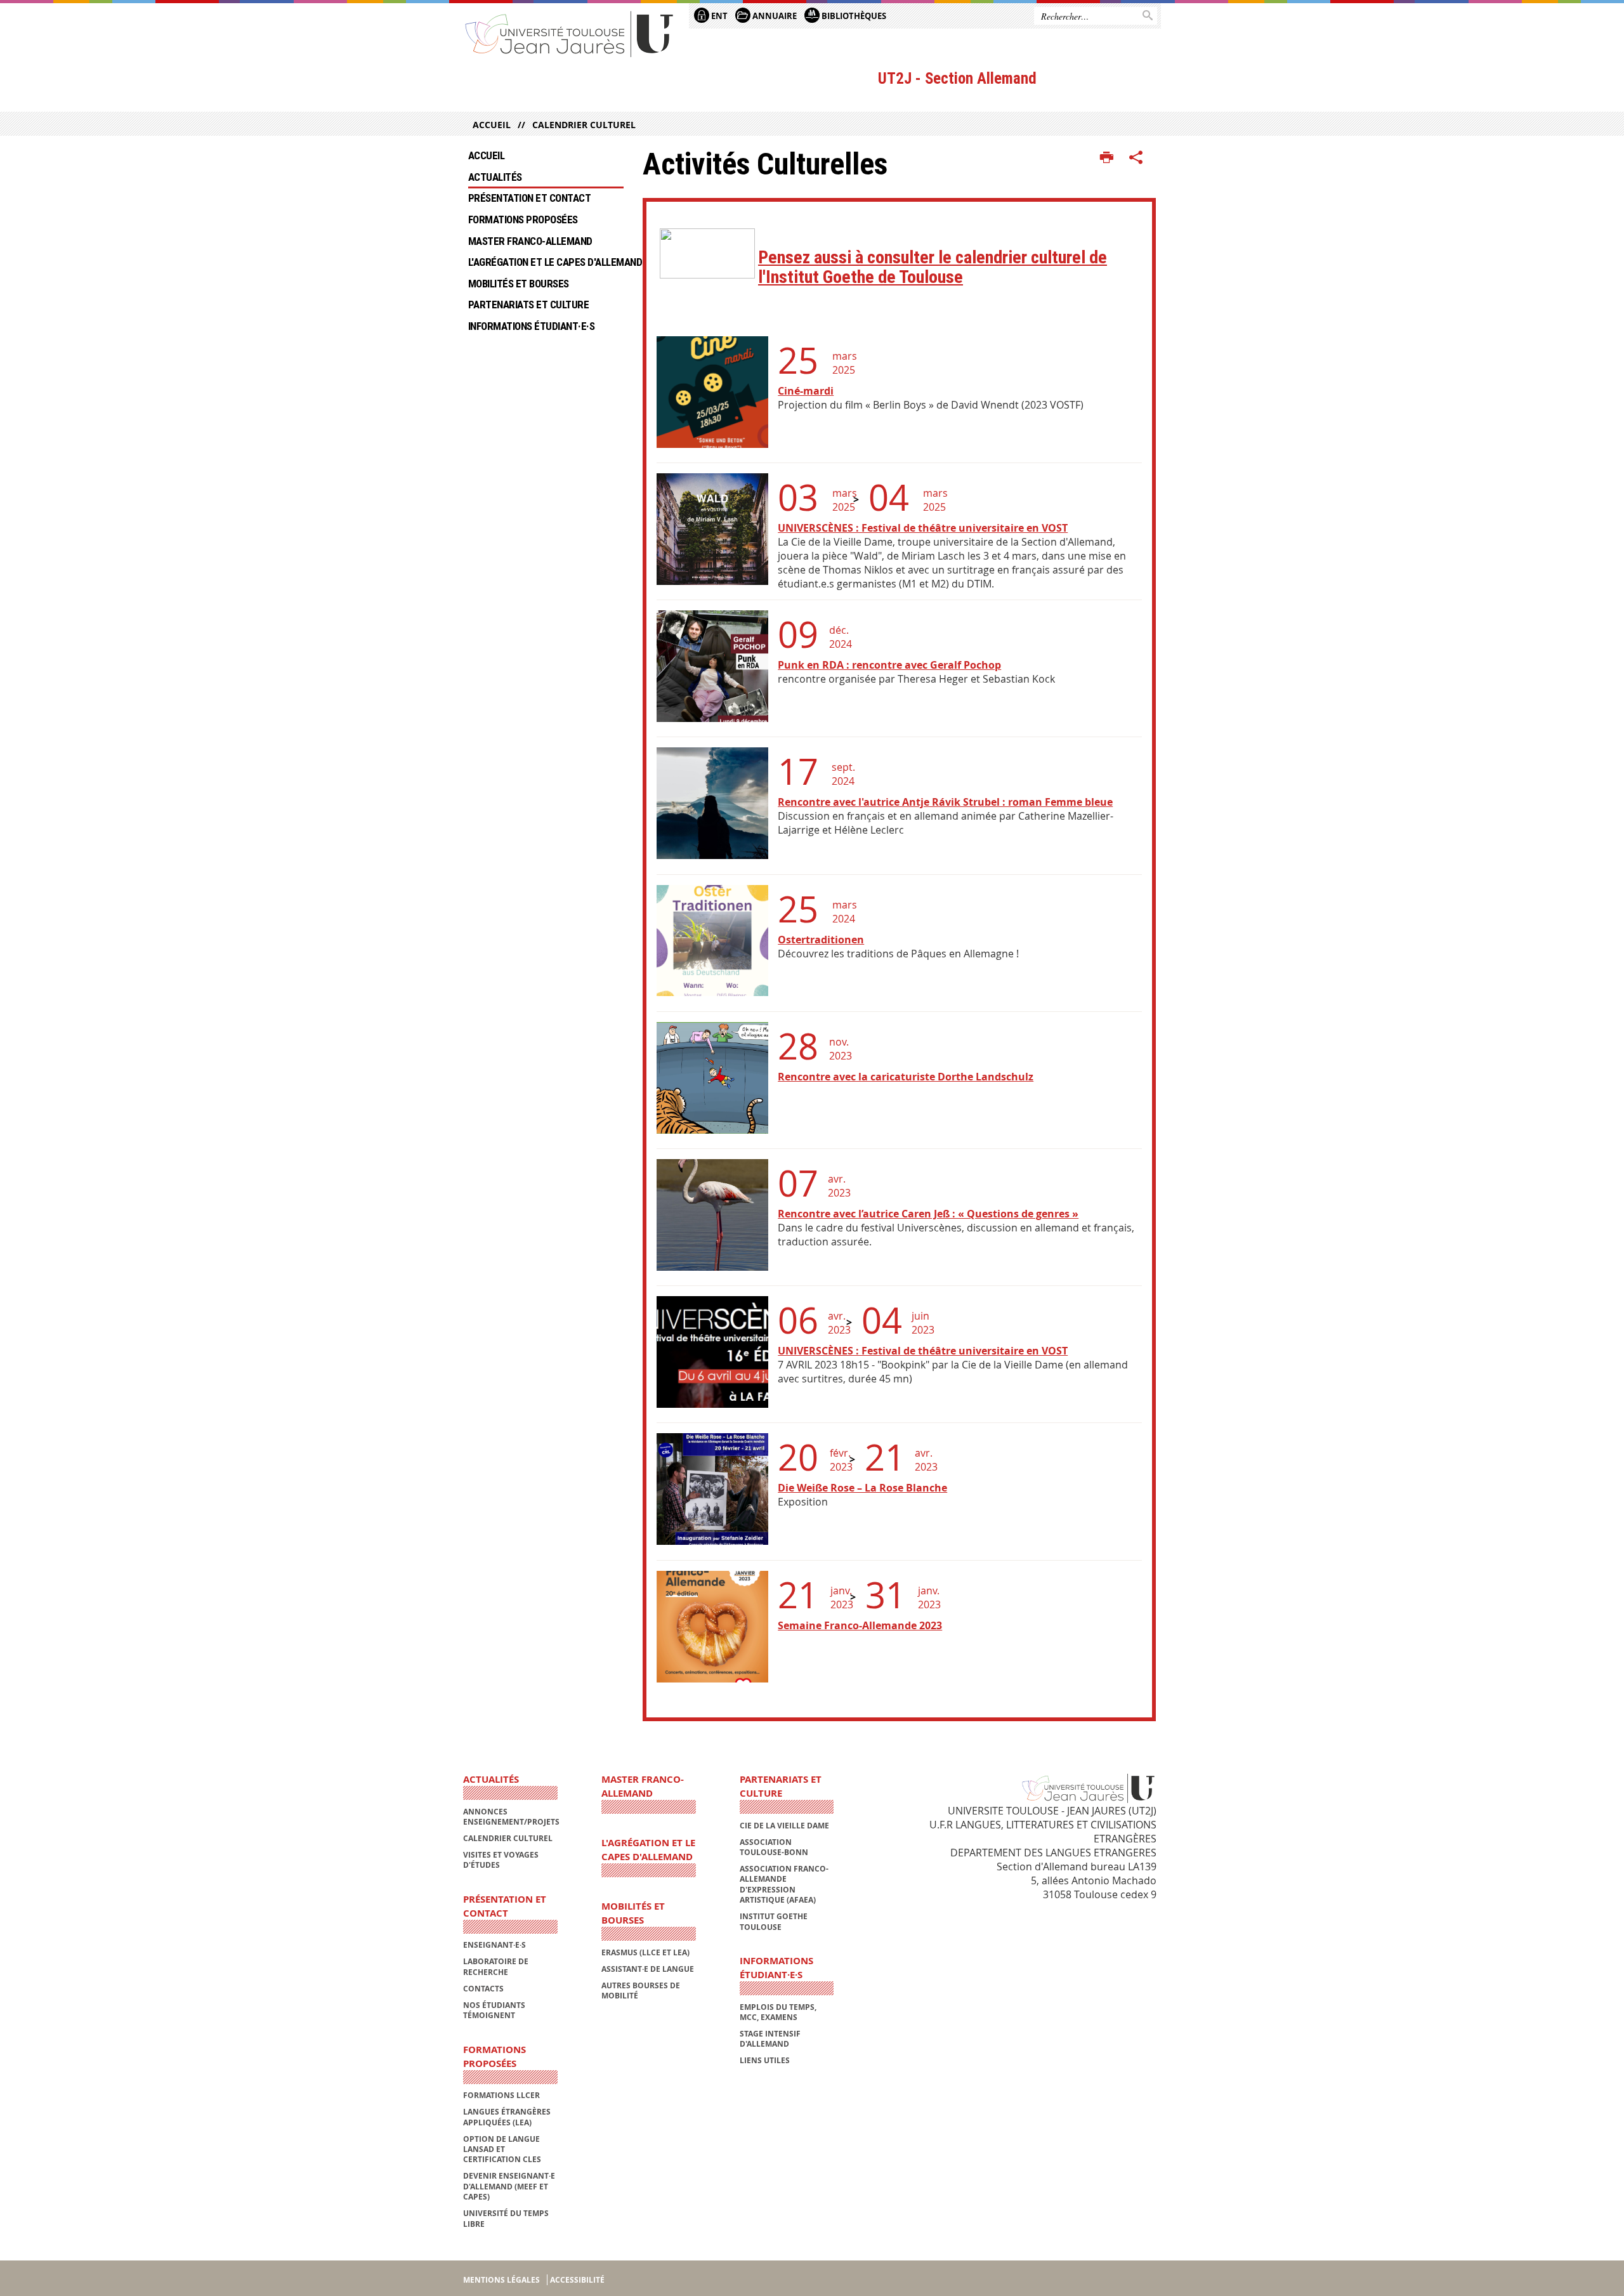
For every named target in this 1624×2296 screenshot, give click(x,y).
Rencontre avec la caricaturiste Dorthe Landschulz (906, 1077)
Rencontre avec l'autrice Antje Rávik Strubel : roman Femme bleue (945, 802)
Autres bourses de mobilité (641, 1991)
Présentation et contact (529, 198)
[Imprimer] (1107, 158)
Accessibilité (577, 2280)
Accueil (492, 125)
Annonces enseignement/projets (511, 1817)
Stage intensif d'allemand (770, 2039)
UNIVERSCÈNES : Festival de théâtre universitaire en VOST (923, 528)
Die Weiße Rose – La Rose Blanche (862, 1488)
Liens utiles (765, 2060)
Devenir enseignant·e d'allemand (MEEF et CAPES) (509, 2186)
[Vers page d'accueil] (570, 33)
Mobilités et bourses (519, 284)
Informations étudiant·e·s (531, 326)
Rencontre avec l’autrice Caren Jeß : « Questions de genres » (928, 1214)
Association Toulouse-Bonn (774, 1847)
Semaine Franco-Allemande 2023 (860, 1625)
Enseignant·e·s (494, 1945)
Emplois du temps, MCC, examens (778, 2012)
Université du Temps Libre (506, 2218)
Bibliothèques (853, 16)
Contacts (483, 1989)
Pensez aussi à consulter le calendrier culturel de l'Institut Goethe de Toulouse (933, 267)
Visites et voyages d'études (501, 1860)
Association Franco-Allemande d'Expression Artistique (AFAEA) (784, 1884)
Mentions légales (501, 2280)
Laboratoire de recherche (496, 1966)
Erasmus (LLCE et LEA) (645, 1952)
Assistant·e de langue (648, 1969)
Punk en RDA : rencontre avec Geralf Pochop (889, 665)
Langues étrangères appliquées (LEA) (507, 2117)
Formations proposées (523, 220)
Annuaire (774, 16)
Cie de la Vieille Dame (784, 1826)
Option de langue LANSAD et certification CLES (502, 2149)
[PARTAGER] (1136, 158)
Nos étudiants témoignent (494, 2010)
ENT (718, 16)
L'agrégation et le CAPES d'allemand (546, 262)
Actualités (495, 177)
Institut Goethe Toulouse (774, 1921)
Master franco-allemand (530, 241)
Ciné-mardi (806, 391)
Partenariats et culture (528, 305)
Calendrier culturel (584, 125)
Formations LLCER (501, 2095)
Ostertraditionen (821, 940)
